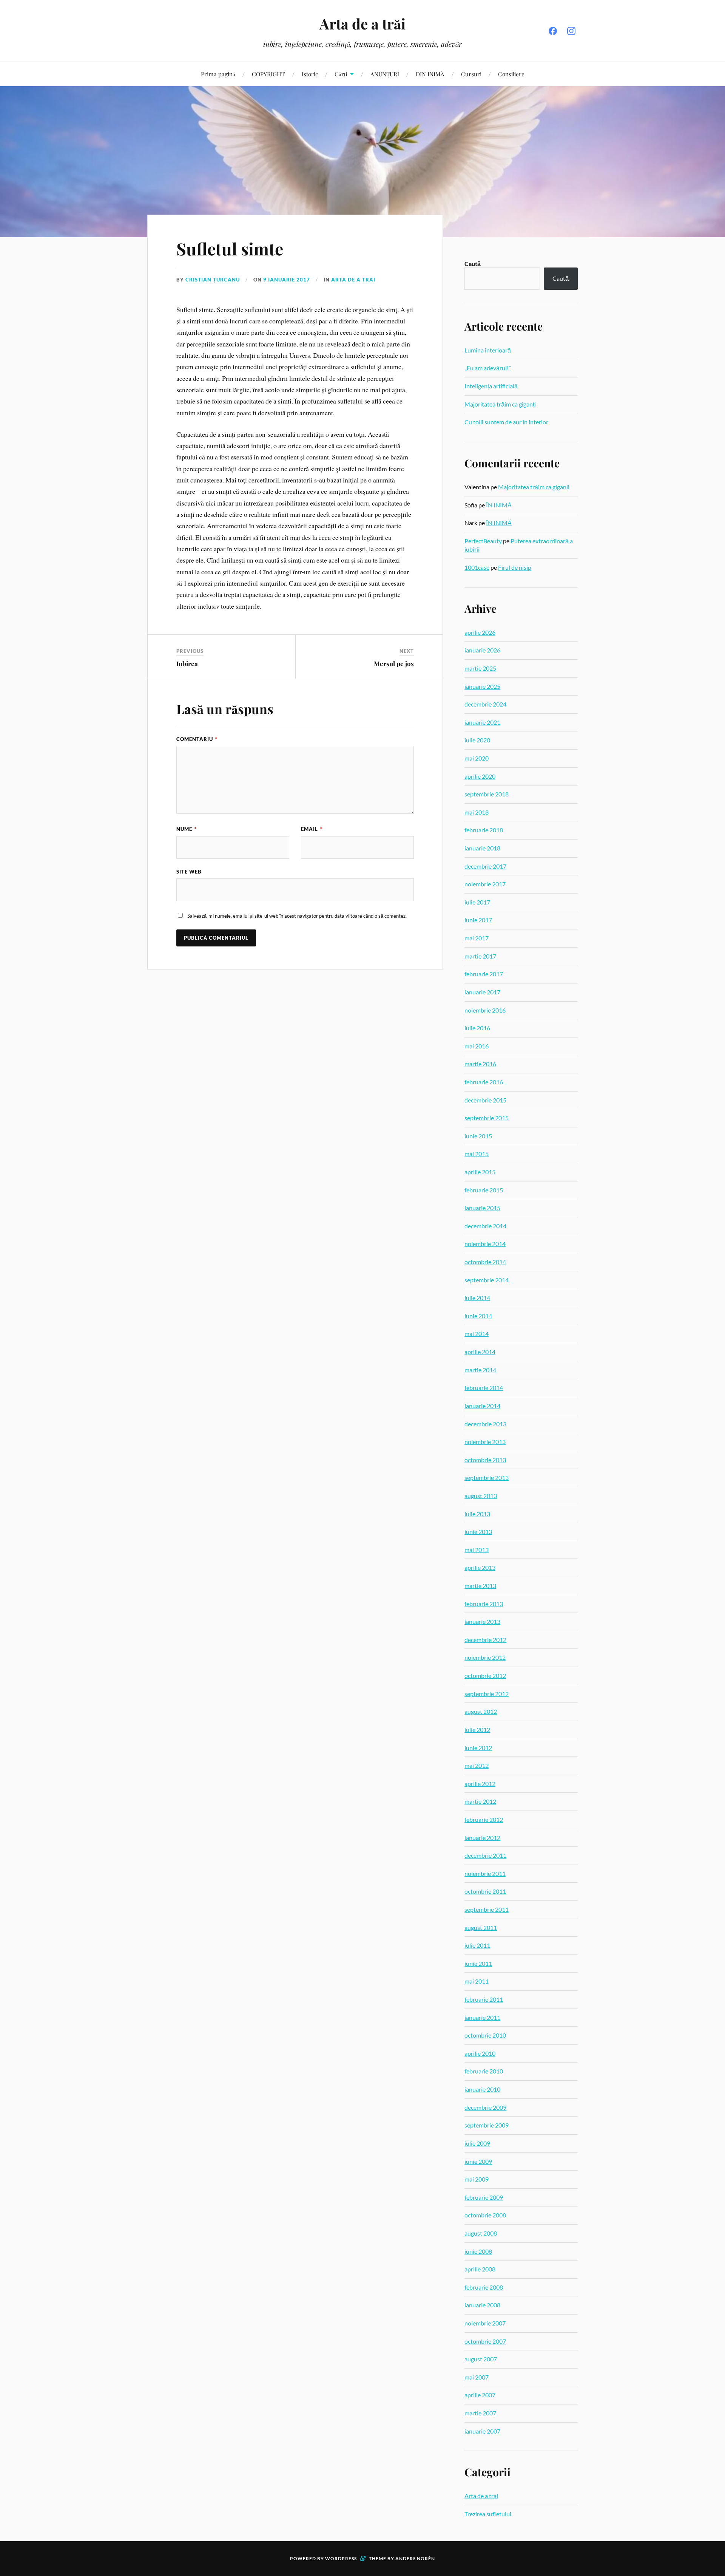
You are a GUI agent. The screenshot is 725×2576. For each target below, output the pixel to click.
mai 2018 (477, 812)
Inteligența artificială (491, 386)
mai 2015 (477, 1154)
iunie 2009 (478, 2161)
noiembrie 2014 (485, 1244)
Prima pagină (218, 74)
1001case (477, 567)
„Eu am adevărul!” (488, 368)
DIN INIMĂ (430, 74)
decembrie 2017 (485, 866)
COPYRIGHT (268, 74)
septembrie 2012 (487, 1694)
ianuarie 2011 (482, 2017)
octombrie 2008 (485, 2215)
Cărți (341, 74)
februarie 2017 (484, 974)
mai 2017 (477, 938)
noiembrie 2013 (485, 1442)
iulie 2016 (477, 1028)
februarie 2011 (484, 1999)
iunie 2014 (478, 1316)
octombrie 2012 (485, 1675)
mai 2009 (477, 2179)
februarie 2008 (484, 2287)
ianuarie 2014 (482, 1406)
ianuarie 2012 (482, 1838)
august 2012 (481, 1711)
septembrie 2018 (487, 794)
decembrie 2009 (485, 2107)
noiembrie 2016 (485, 1010)
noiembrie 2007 (485, 2323)
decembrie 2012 (485, 1640)
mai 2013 (477, 1550)
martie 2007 (480, 2413)
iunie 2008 (478, 2251)
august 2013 (481, 1496)
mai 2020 (477, 758)
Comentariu (197, 739)
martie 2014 (480, 1370)
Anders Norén (415, 2558)
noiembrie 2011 (485, 1873)
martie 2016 (480, 1064)
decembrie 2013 (485, 1424)
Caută (473, 264)
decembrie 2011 (485, 1855)
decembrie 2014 (485, 1226)
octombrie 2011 (485, 1891)
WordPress (341, 2558)
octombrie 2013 (485, 1460)
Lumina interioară (488, 350)
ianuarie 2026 (482, 650)
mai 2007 (477, 2377)
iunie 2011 (478, 1963)
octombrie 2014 (485, 1262)
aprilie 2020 (480, 776)
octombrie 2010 (485, 2035)
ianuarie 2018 (482, 848)
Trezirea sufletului (488, 2514)
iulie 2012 (477, 1729)
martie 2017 (480, 956)
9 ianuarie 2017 (287, 280)
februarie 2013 (484, 1604)
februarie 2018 (484, 830)
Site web (189, 872)
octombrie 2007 (485, 2341)
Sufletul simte (230, 248)
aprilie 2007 (480, 2395)
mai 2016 (477, 1046)
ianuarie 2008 (482, 2305)
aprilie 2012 (480, 1784)
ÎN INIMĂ (499, 505)
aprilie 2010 (480, 2053)
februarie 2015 (484, 1190)
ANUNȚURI (385, 74)
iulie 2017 (477, 902)
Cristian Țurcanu (213, 280)
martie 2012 (480, 1801)
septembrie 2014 (487, 1280)
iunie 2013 (478, 1532)
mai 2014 (477, 1334)
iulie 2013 (477, 1514)
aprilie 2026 (480, 632)
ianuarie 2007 (482, 2431)
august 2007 (481, 2359)
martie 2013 (480, 1586)
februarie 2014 (484, 1388)
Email (312, 829)
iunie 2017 (478, 920)
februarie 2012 (484, 1819)
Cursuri (471, 74)
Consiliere (511, 74)
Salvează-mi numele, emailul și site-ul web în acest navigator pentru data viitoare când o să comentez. (297, 916)
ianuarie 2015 (482, 1208)
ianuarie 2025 (482, 686)
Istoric (310, 74)
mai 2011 (477, 1981)
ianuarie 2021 (482, 722)
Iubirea (187, 663)
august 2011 (481, 1927)
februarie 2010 (484, 2071)
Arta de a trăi (362, 24)
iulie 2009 (477, 2143)
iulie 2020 (477, 740)
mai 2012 (477, 1765)
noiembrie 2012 (485, 1657)
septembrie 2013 (487, 1477)
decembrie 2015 (485, 1100)
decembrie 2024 (485, 704)
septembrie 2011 (487, 1909)
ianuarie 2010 (482, 2089)
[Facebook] (553, 31)
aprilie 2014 (480, 1352)
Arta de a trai (353, 280)
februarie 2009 (484, 2197)
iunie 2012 (478, 1748)
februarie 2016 (484, 1082)
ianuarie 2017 (482, 992)
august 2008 (481, 2233)
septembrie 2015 (487, 1118)
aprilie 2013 (480, 1567)
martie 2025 (480, 668)
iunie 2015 (478, 1136)
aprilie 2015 (480, 1172)
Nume (187, 829)
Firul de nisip (515, 567)
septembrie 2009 (487, 2125)
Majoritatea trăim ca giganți (500, 404)
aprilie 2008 (480, 2269)
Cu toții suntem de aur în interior (506, 422)
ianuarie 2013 (482, 1621)
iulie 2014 (477, 1298)
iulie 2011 (477, 1945)
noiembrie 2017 (485, 884)
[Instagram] (571, 31)
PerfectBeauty (483, 541)
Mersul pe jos (394, 663)
